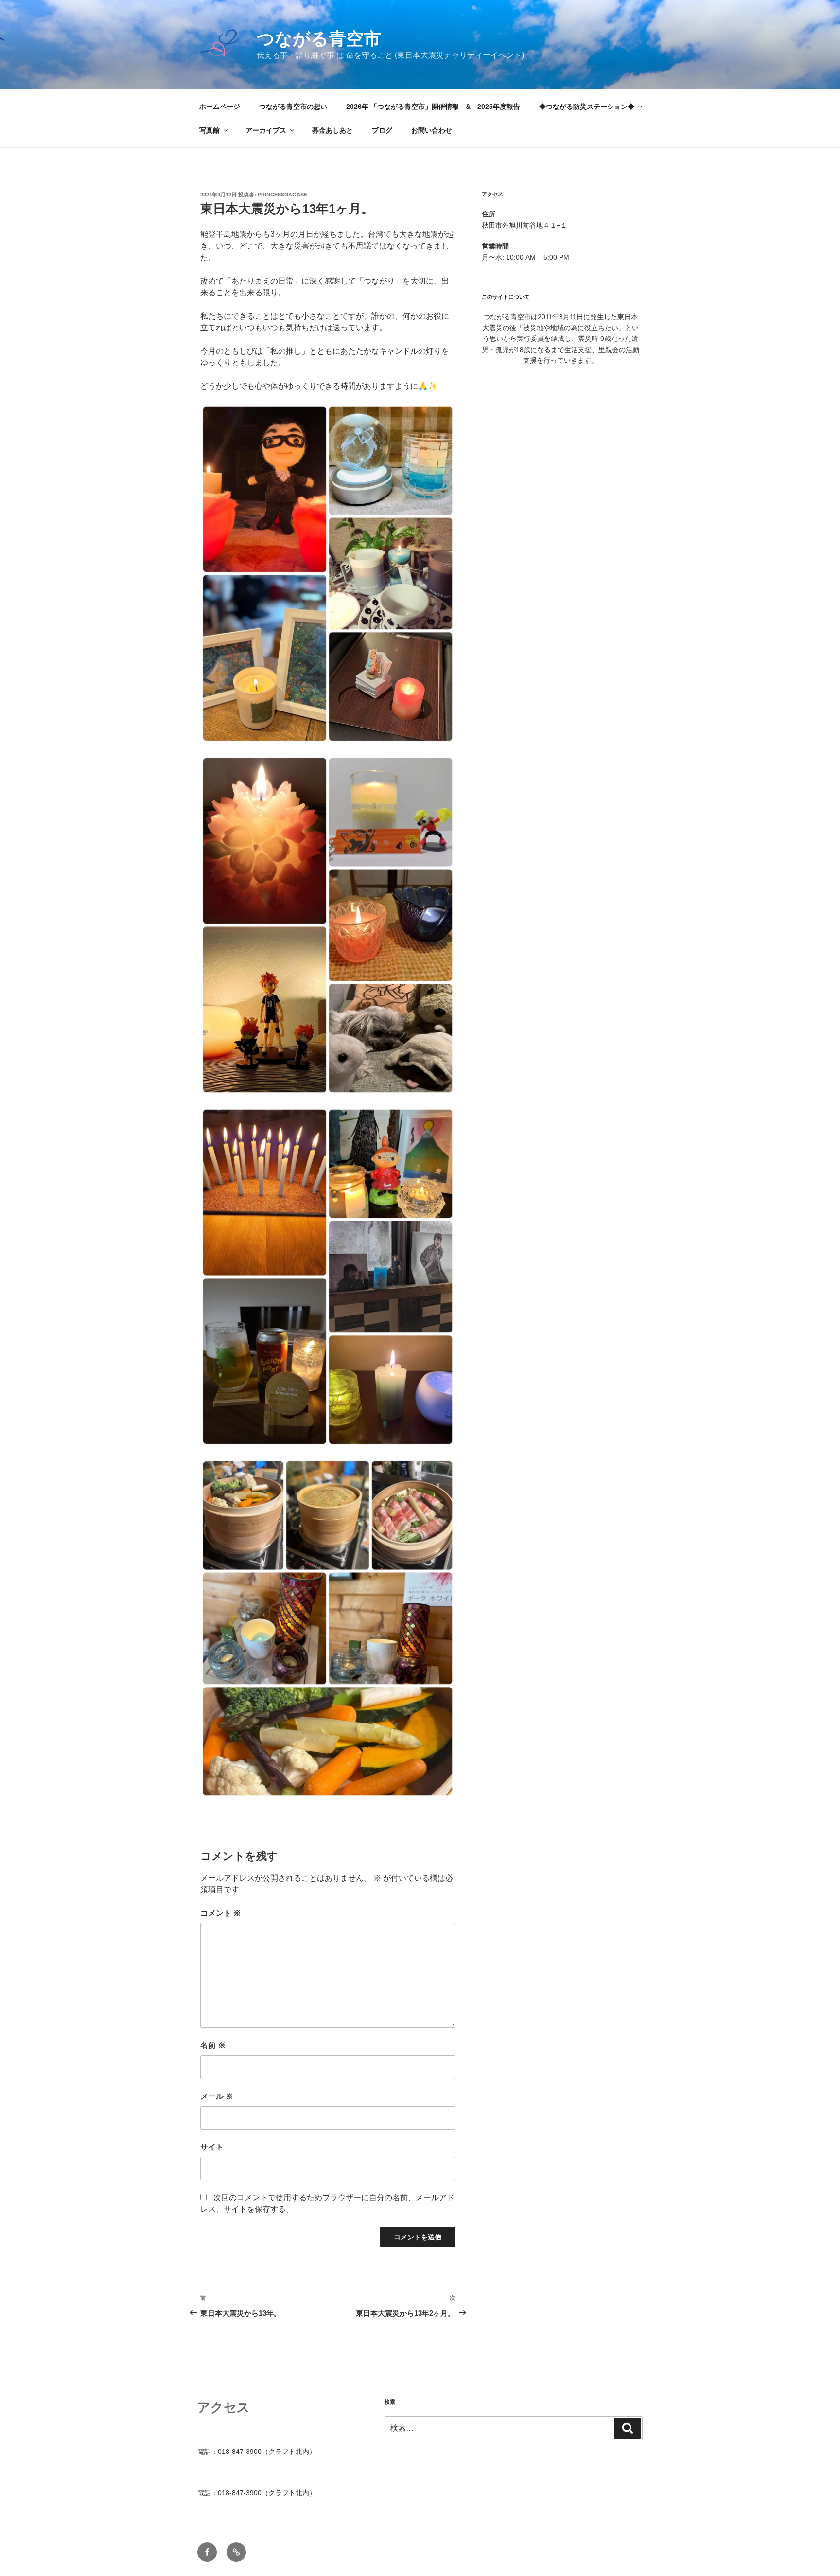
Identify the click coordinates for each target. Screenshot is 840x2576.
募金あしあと (332, 130)
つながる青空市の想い (293, 107)
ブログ (382, 130)
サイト (212, 2147)
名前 (213, 2045)
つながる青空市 (319, 39)
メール (217, 2096)
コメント (221, 1913)
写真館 (210, 130)
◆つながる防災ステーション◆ (587, 107)
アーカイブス (266, 130)
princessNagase (282, 195)
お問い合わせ (432, 130)
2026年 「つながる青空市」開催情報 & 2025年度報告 (433, 107)
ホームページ (220, 107)
